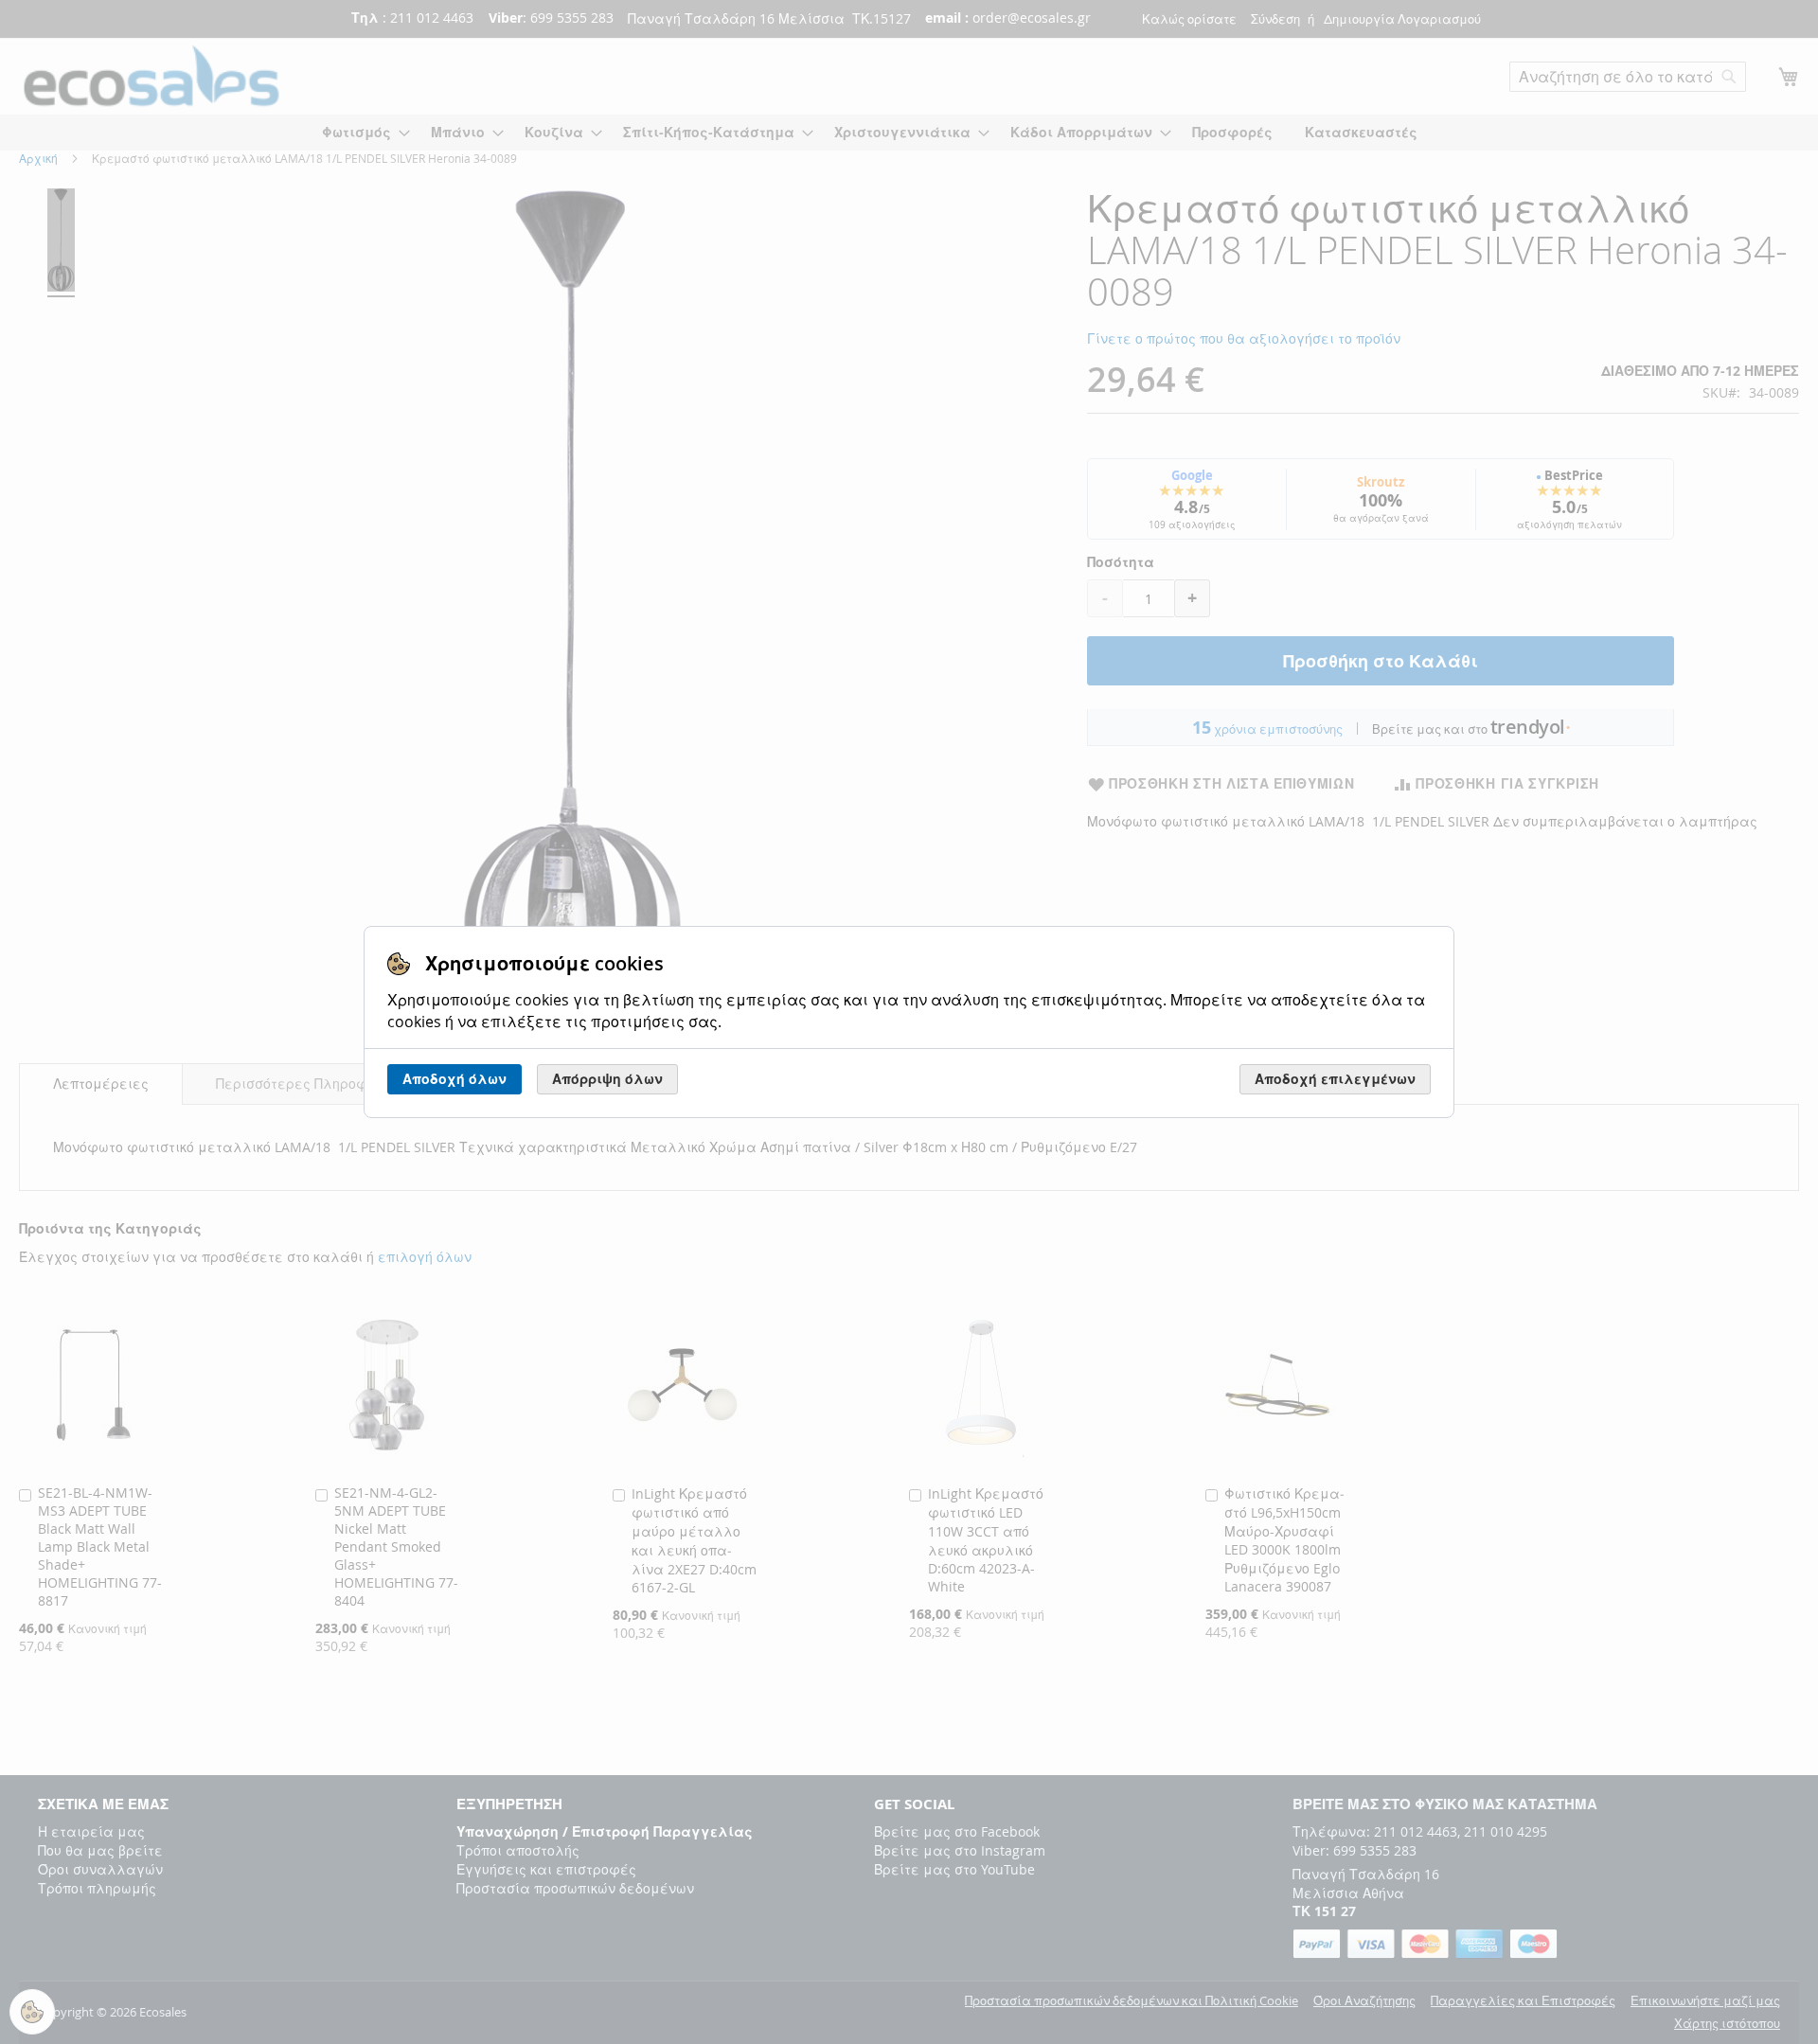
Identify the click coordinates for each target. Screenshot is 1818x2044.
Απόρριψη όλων (607, 1079)
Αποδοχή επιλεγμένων (1335, 1079)
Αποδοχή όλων (454, 1079)
